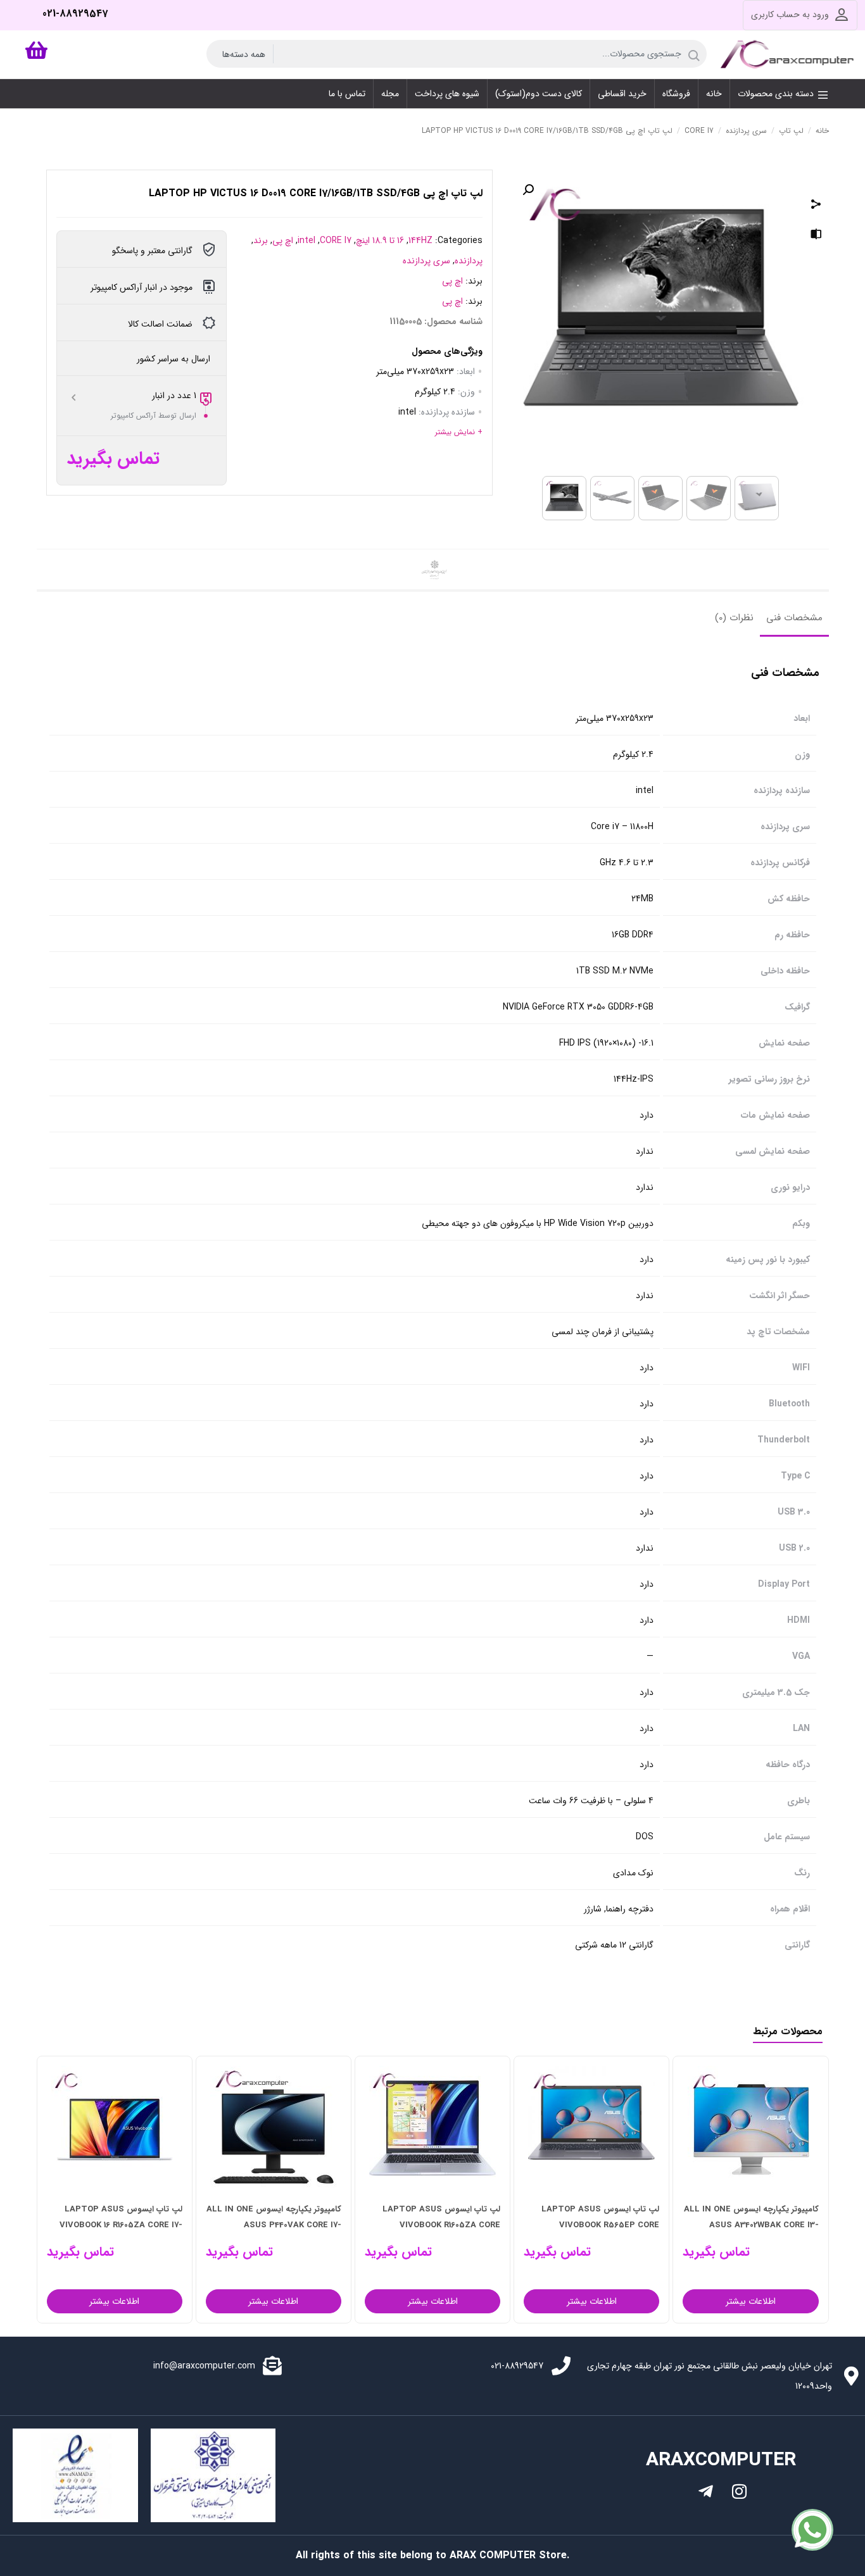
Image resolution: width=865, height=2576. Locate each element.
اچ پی (283, 241)
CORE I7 (699, 131)
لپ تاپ (791, 131)
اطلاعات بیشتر (751, 2301)
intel (306, 241)
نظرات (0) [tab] (734, 618)
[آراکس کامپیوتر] (789, 54)
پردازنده (469, 261)
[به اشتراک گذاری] (816, 206)
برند (261, 241)
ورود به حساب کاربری (790, 15)
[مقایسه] (816, 236)
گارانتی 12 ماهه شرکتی (614, 1945)
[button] (528, 190)
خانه (822, 131)
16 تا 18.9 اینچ (380, 241)
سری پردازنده (746, 131)
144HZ (420, 241)
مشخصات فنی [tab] (794, 618)
